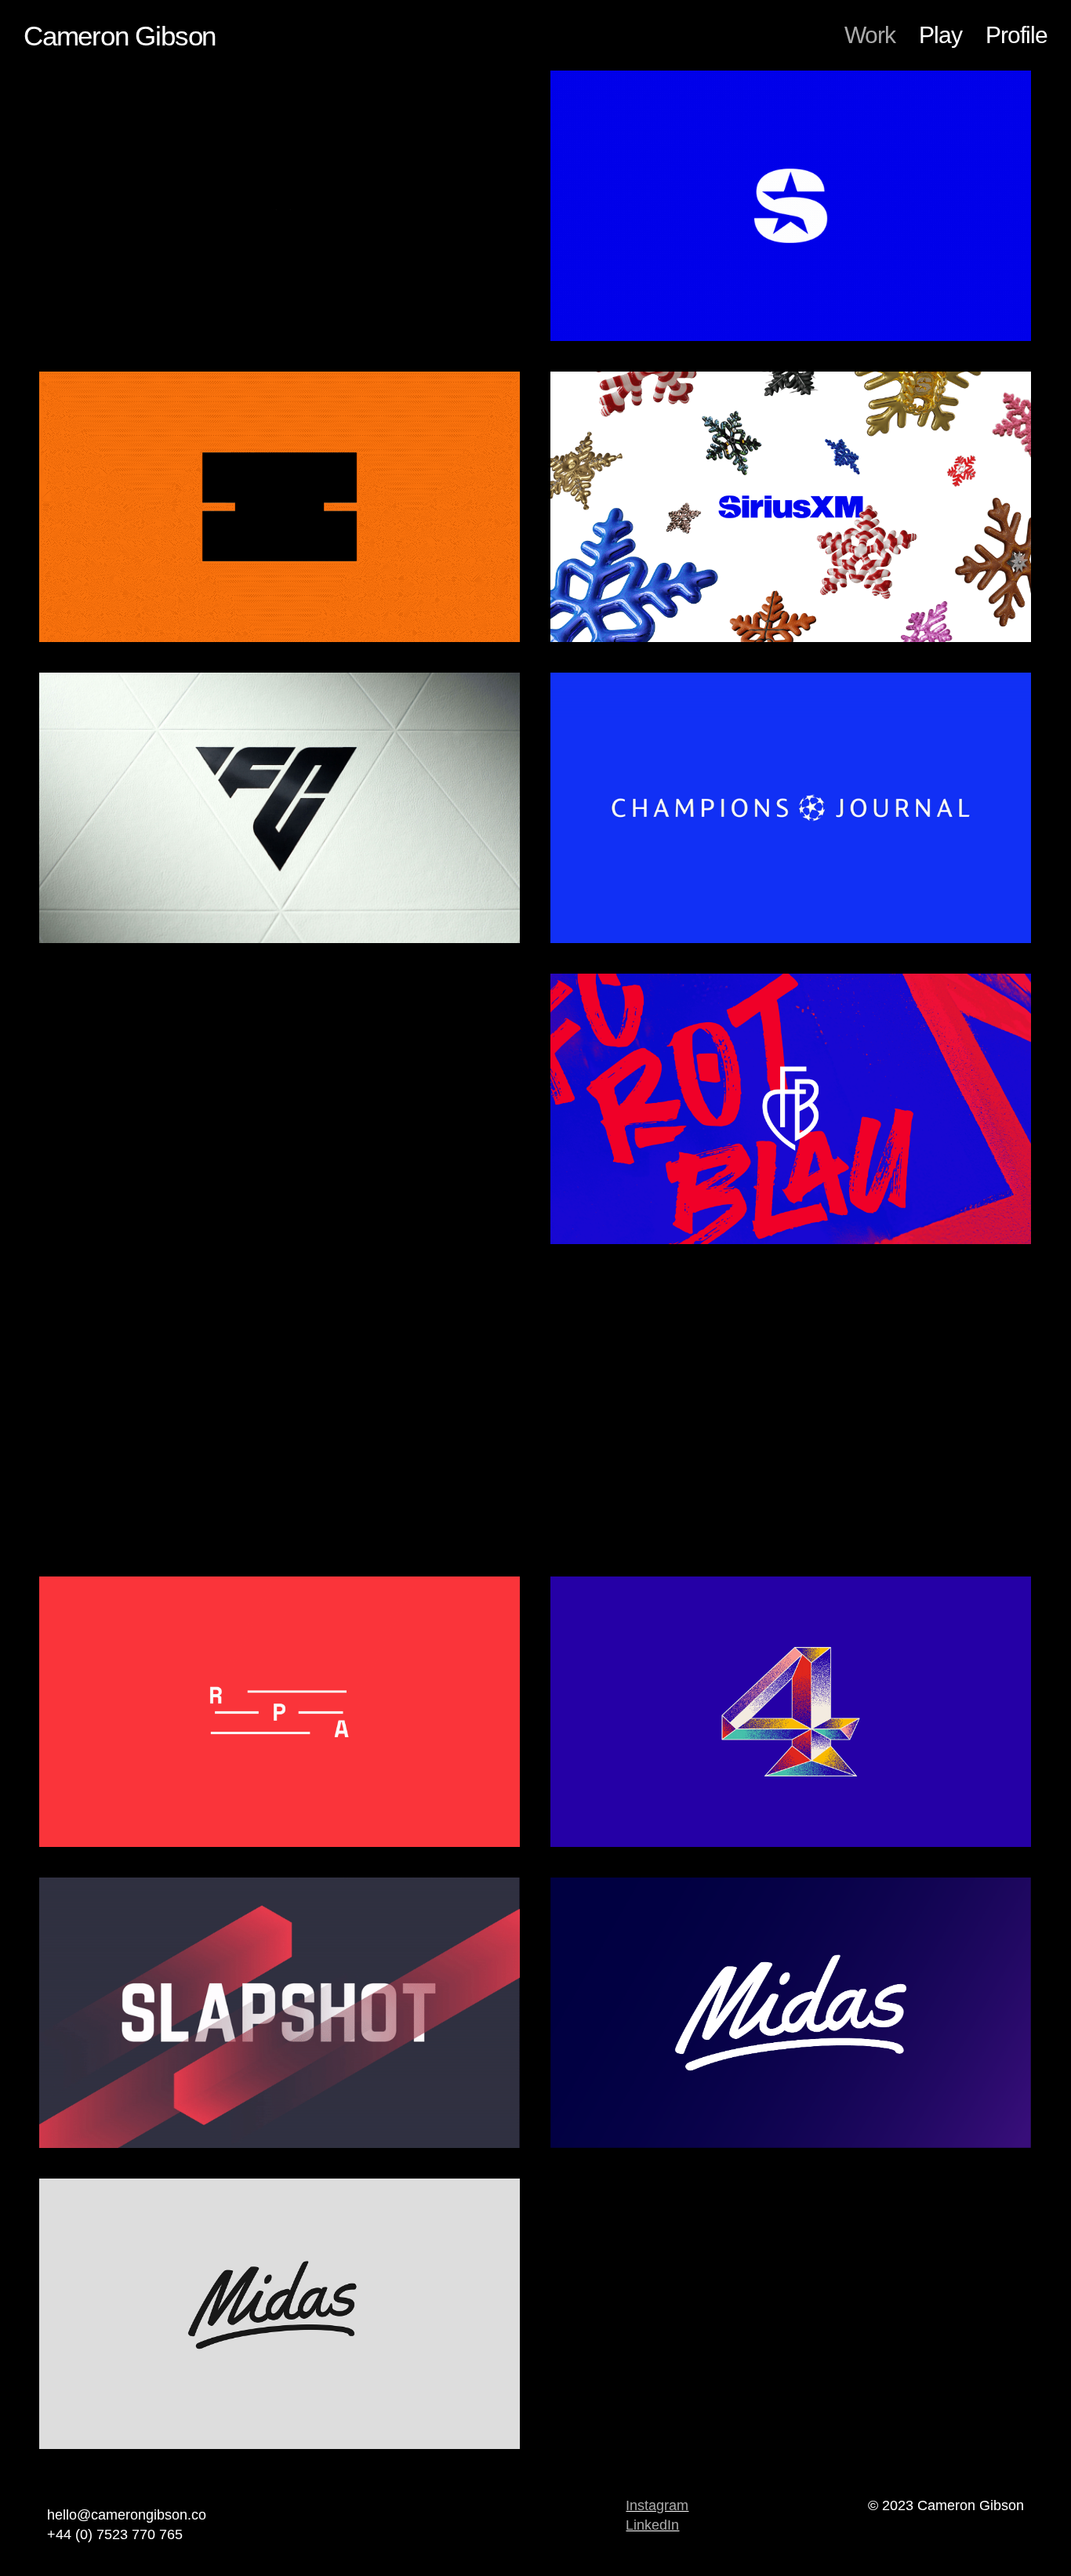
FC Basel (791, 1264)
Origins (791, 1566)
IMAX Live (280, 662)
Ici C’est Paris (280, 1264)
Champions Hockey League (280, 2168)
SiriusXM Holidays (791, 662)
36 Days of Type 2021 (791, 1867)
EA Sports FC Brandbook (280, 963)
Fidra (280, 1566)
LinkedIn (652, 2525)
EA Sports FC (280, 361)
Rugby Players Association (280, 1867)
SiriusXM (791, 361)
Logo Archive (280, 2469)
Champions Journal (791, 963)
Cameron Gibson (120, 36)
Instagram (657, 2505)
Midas (791, 2168)
